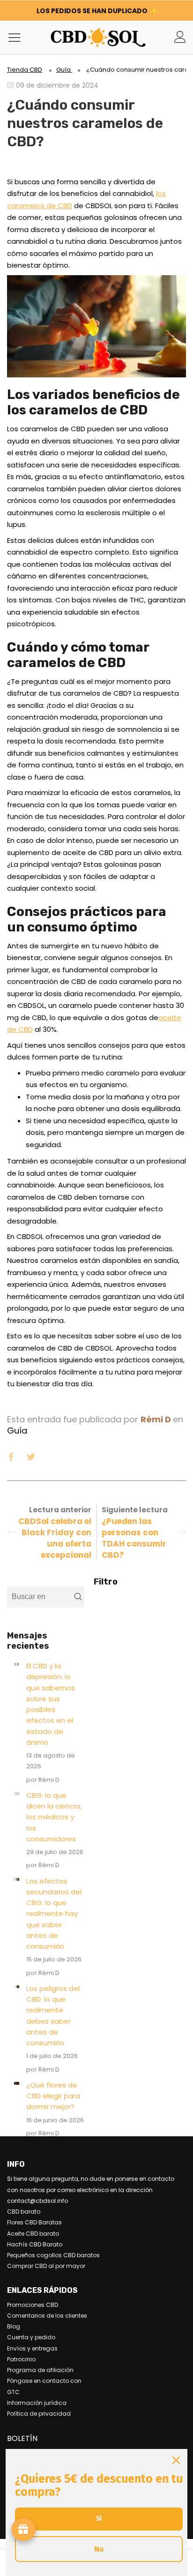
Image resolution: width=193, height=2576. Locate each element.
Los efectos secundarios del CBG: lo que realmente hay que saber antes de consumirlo (54, 1914)
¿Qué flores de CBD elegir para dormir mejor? (53, 2096)
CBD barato (24, 2212)
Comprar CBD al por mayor (46, 2266)
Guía (17, 1431)
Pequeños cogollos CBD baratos (53, 2255)
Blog (14, 2326)
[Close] (176, 2460)
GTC (13, 2392)
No (99, 2549)
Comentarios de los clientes (47, 2316)
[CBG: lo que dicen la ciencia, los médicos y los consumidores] (17, 1794)
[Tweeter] (31, 1456)
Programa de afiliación (40, 2370)
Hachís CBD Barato (35, 2244)
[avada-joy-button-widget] (23, 2530)
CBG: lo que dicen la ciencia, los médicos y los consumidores (54, 1817)
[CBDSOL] (70, 37)
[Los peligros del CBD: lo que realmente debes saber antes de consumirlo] (17, 1987)
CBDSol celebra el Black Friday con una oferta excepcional (55, 1538)
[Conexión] (180, 37)
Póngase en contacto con (44, 2381)
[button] (78, 1597)
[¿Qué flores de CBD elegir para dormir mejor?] (17, 2083)
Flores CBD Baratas (34, 2222)
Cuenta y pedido (31, 2337)
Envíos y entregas (32, 2348)
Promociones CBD (33, 2305)
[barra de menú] (18, 37)
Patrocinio (21, 2359)
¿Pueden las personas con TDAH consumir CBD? (134, 1538)
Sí (99, 2519)
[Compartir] (11, 1456)
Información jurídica (37, 2403)
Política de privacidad (39, 2414)
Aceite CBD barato (33, 2234)
